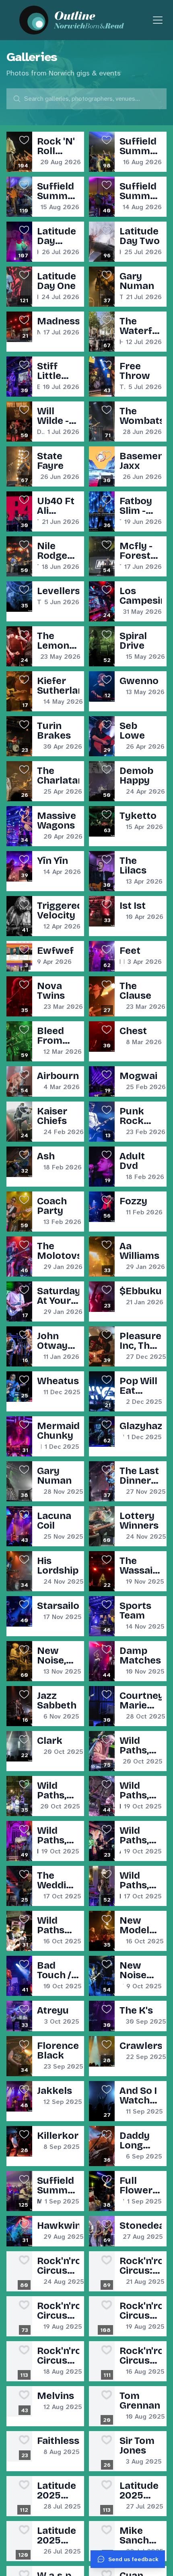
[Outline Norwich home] (86, 20)
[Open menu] (158, 20)
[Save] (24, 140)
